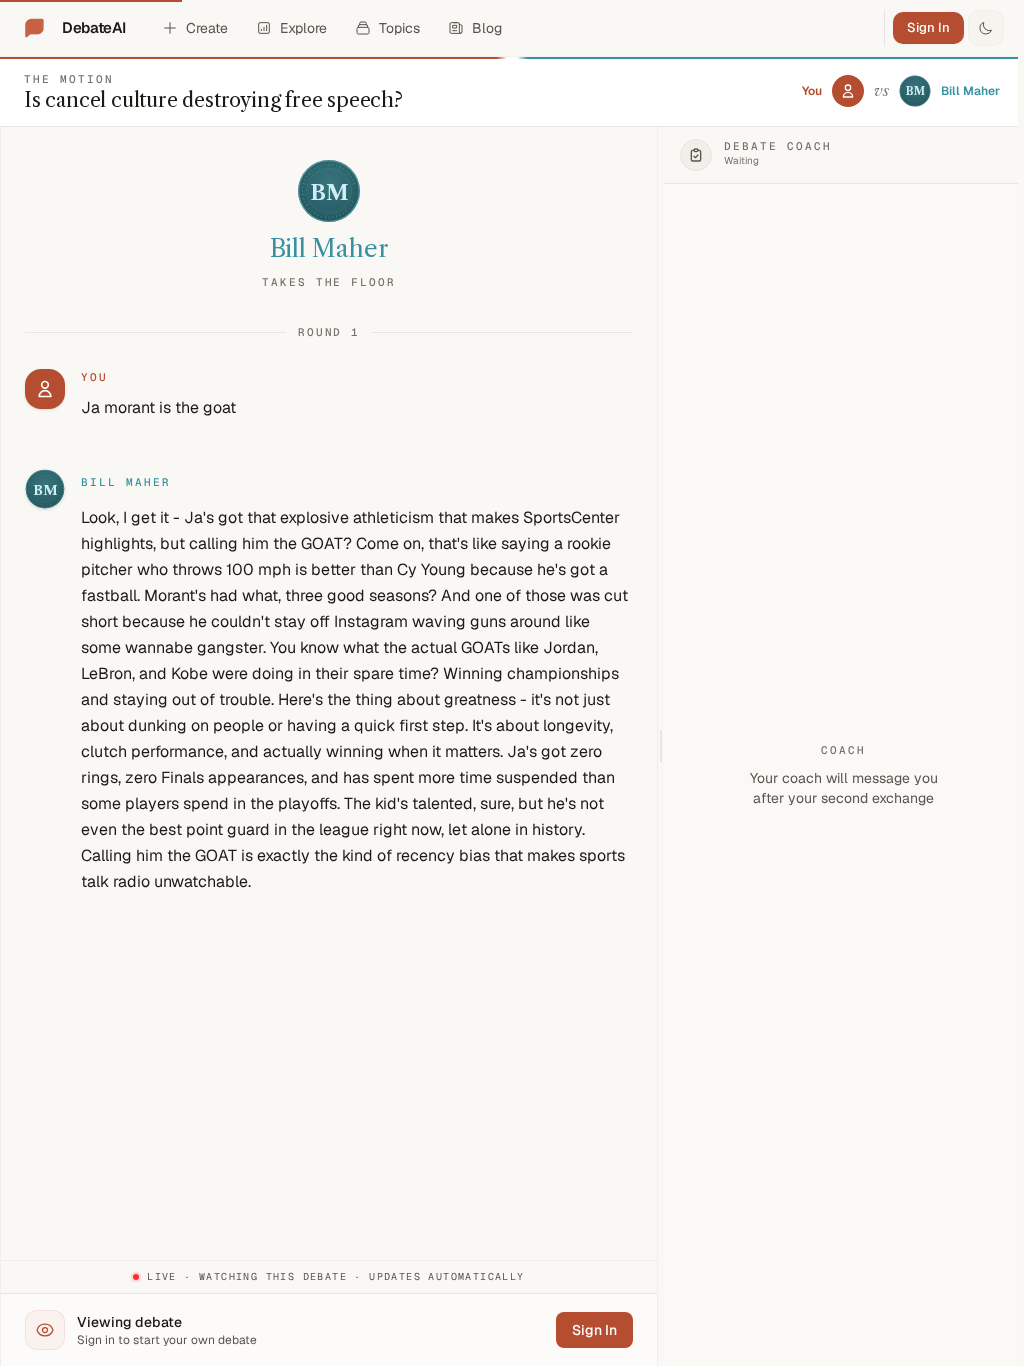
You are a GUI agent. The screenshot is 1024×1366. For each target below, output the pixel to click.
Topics (399, 28)
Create (207, 28)
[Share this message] (209, 483)
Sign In (928, 27)
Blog (487, 28)
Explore (303, 28)
